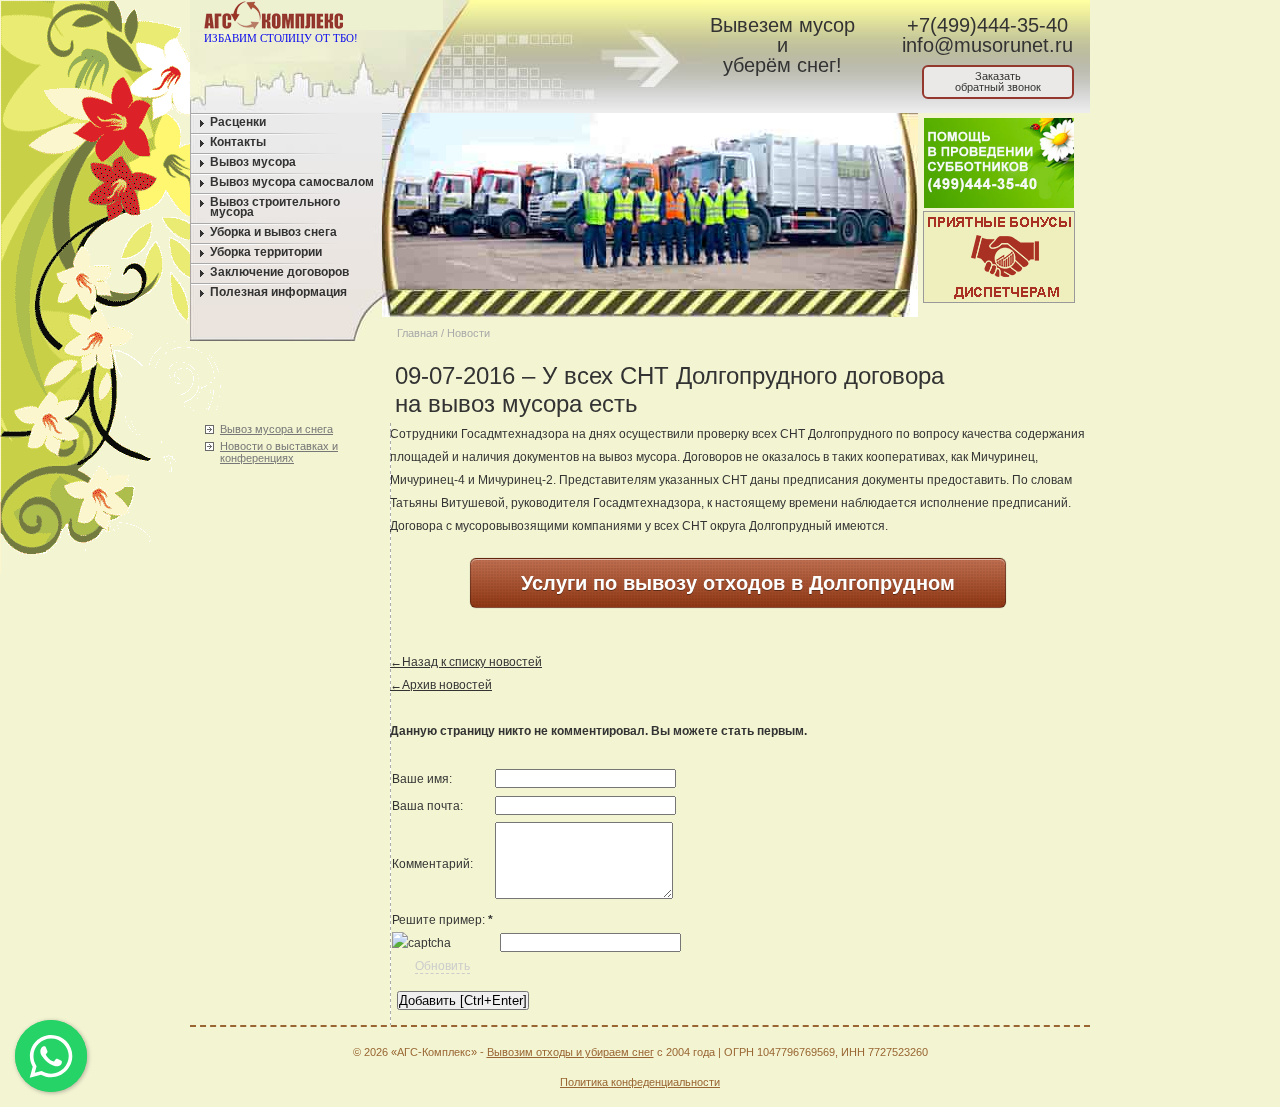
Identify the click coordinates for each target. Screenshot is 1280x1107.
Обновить (442, 966)
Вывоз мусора (253, 162)
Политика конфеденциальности (640, 1082)
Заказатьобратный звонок (998, 81)
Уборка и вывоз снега (273, 232)
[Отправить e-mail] (553, 19)
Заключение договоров (279, 272)
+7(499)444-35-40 (987, 25)
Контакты (238, 142)
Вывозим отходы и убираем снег (570, 1052)
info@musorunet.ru (987, 45)
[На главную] (477, 19)
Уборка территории (266, 252)
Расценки (238, 122)
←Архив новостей (441, 685)
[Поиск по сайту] (591, 19)
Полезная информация (278, 292)
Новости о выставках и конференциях (279, 452)
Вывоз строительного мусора (275, 207)
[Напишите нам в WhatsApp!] (515, 19)
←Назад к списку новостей (466, 662)
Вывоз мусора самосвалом (292, 182)
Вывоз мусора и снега (276, 429)
